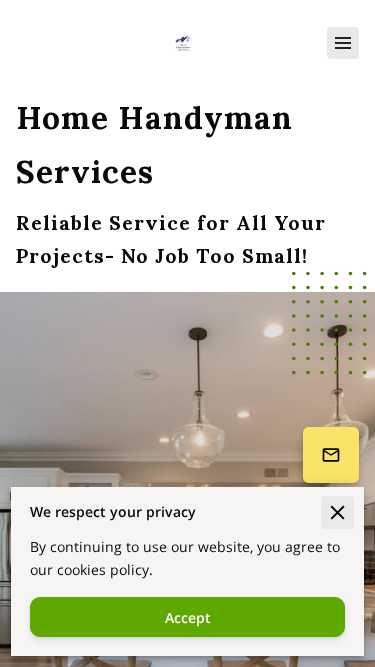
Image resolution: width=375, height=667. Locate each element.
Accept (188, 617)
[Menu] (343, 43)
